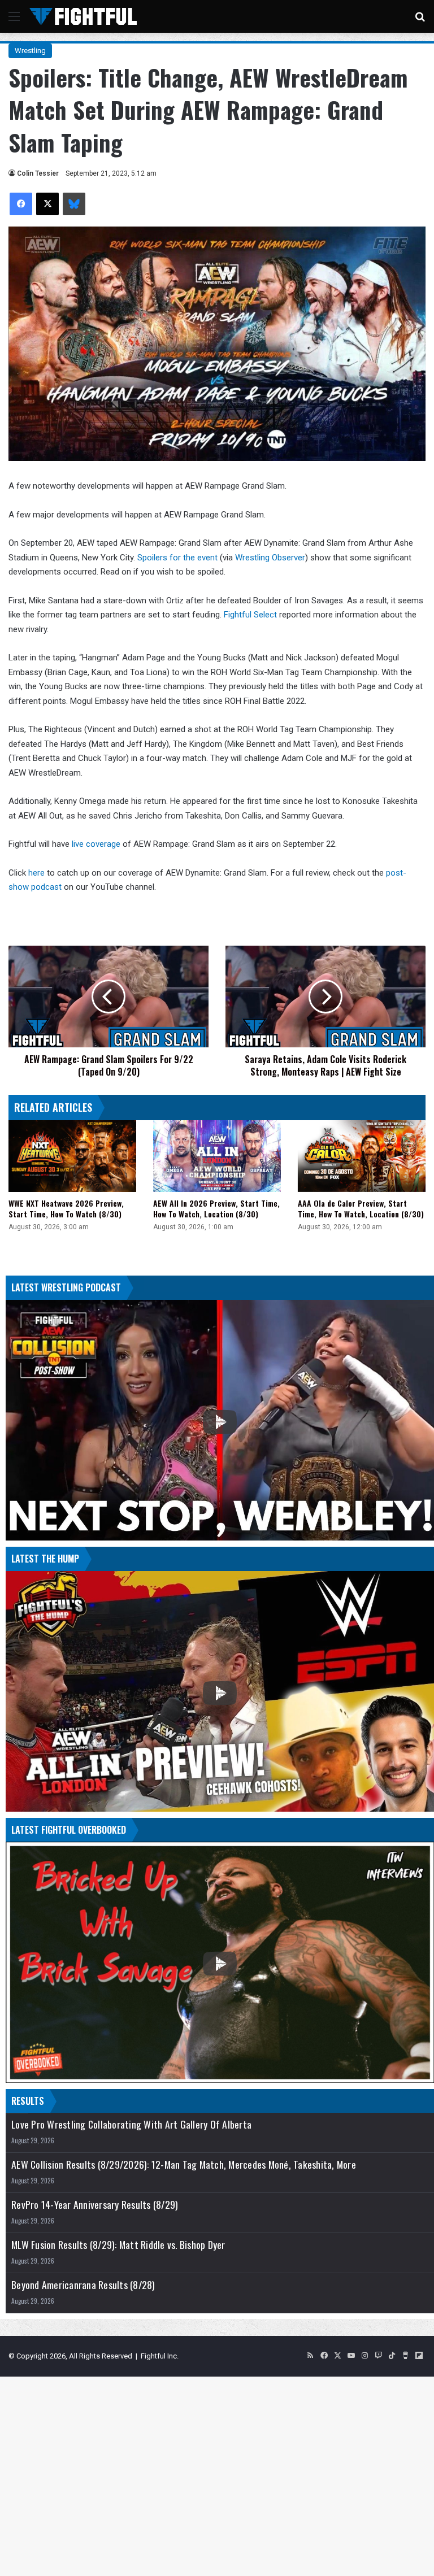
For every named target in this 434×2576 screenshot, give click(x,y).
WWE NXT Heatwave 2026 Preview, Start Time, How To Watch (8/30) (66, 1208)
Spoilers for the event (177, 558)
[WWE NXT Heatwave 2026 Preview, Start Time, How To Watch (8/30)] (72, 1156)
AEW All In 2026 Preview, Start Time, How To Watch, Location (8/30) (216, 1208)
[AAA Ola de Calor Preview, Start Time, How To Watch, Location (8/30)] (362, 1156)
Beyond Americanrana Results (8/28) (83, 2285)
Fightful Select (250, 615)
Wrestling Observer (270, 558)
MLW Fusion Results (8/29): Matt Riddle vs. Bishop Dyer (118, 2245)
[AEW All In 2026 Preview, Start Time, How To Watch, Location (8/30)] (217, 1156)
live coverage (96, 844)
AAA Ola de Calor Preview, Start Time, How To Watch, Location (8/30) (361, 1208)
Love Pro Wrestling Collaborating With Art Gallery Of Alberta (131, 2124)
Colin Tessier (38, 173)
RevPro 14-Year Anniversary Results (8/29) (95, 2205)
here (38, 873)
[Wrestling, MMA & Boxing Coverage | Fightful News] (83, 16)
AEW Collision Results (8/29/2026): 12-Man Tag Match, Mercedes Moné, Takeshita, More (184, 2164)
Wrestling (30, 51)
